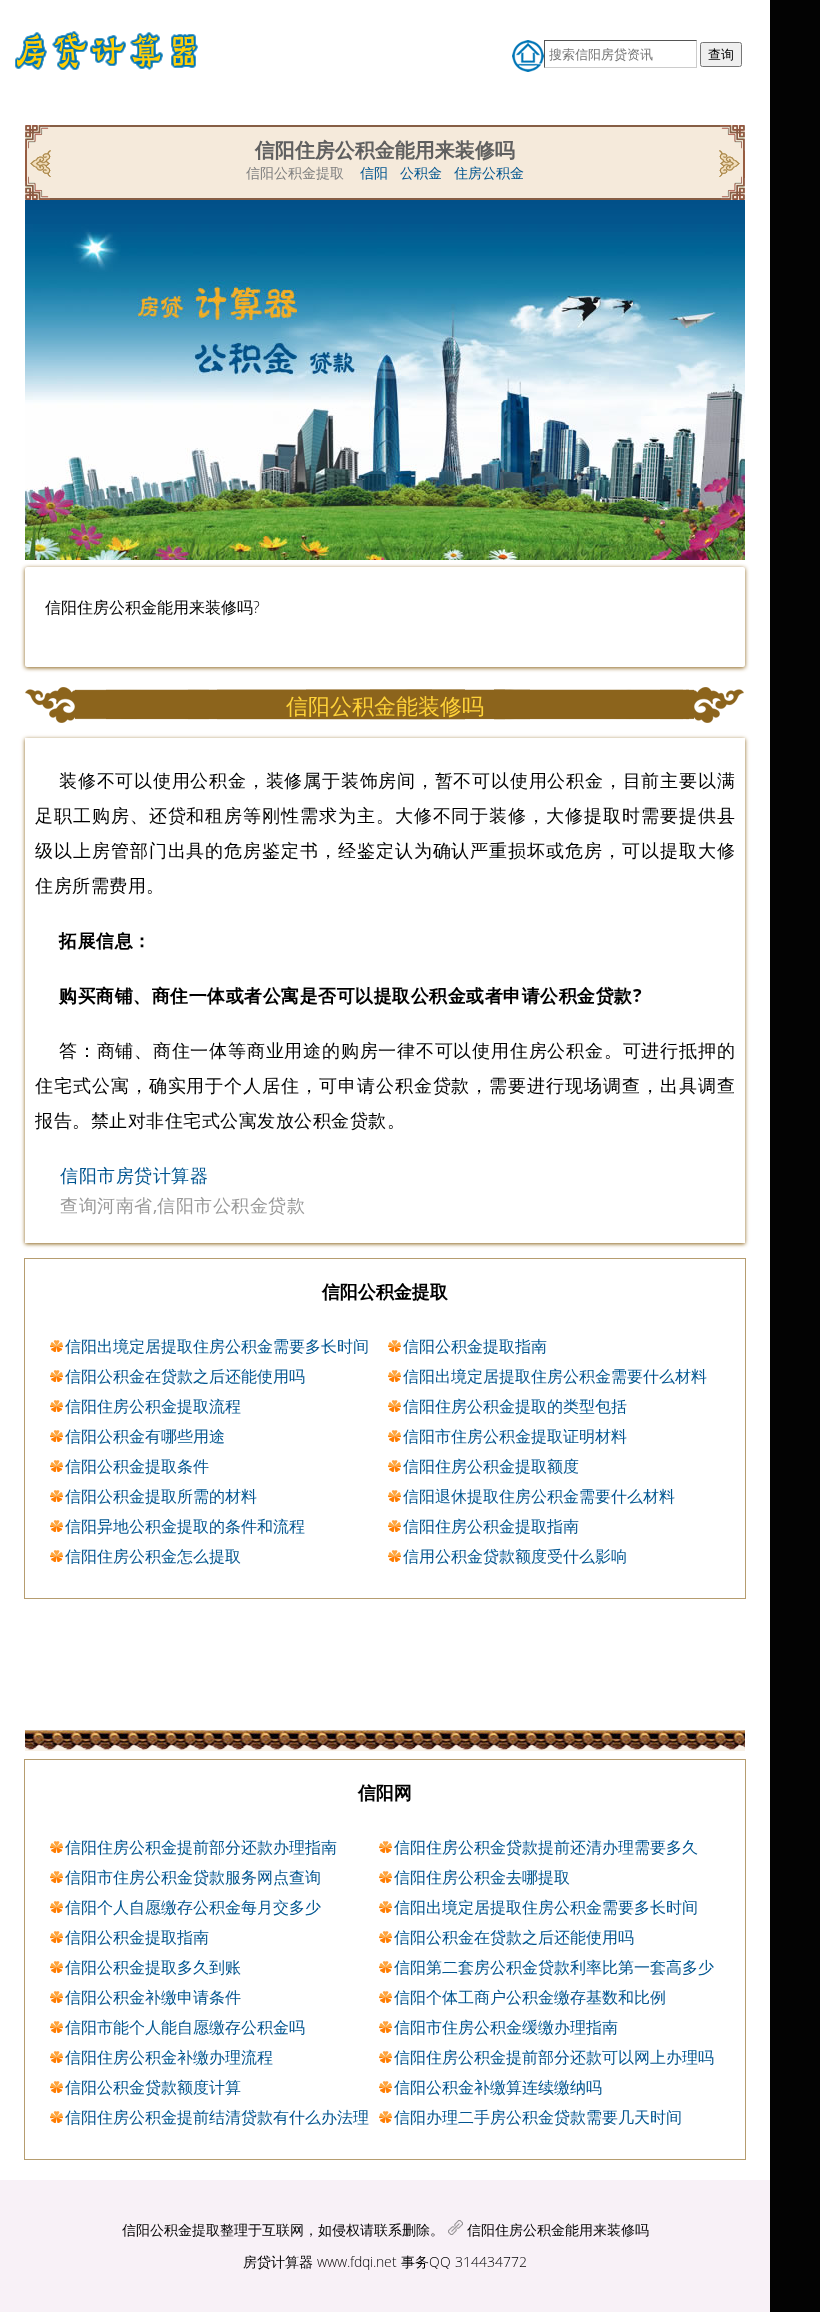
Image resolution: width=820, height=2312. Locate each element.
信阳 (374, 172)
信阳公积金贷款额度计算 (153, 2087)
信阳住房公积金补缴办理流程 (169, 2057)
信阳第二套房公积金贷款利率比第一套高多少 (554, 1967)
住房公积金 (489, 172)
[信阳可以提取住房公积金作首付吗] (42, 161)
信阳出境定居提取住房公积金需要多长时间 (217, 1346)
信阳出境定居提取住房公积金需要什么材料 (555, 1376)
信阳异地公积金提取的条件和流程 (185, 1526)
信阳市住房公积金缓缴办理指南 (506, 2027)
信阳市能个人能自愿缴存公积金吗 (185, 2027)
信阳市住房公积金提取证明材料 (515, 1436)
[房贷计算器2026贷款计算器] (114, 57)
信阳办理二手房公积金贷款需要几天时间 (538, 2117)
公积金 (421, 172)
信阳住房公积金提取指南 (491, 1526)
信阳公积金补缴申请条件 (153, 1997)
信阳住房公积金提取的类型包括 (515, 1406)
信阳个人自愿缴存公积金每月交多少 (193, 1907)
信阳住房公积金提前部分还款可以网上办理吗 (554, 2057)
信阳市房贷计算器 (134, 1175)
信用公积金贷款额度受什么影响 (515, 1556)
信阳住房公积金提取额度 (491, 1466)
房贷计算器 (278, 2261)
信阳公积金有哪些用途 (145, 1436)
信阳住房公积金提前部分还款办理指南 (201, 1847)
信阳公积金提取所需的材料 (161, 1496)
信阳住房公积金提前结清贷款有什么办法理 (217, 2117)
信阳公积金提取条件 (137, 1466)
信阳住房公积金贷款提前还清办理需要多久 (546, 1847)
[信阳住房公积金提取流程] (727, 161)
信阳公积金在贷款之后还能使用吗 (185, 1376)
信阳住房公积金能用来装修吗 (558, 2229)
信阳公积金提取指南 (475, 1346)
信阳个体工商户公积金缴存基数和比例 (530, 1997)
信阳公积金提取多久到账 (153, 1967)
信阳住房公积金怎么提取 (153, 1556)
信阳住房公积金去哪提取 (482, 1877)
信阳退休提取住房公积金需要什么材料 (539, 1496)
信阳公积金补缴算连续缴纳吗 (498, 2087)
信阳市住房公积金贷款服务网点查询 (193, 1877)
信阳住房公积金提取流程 (153, 1406)
